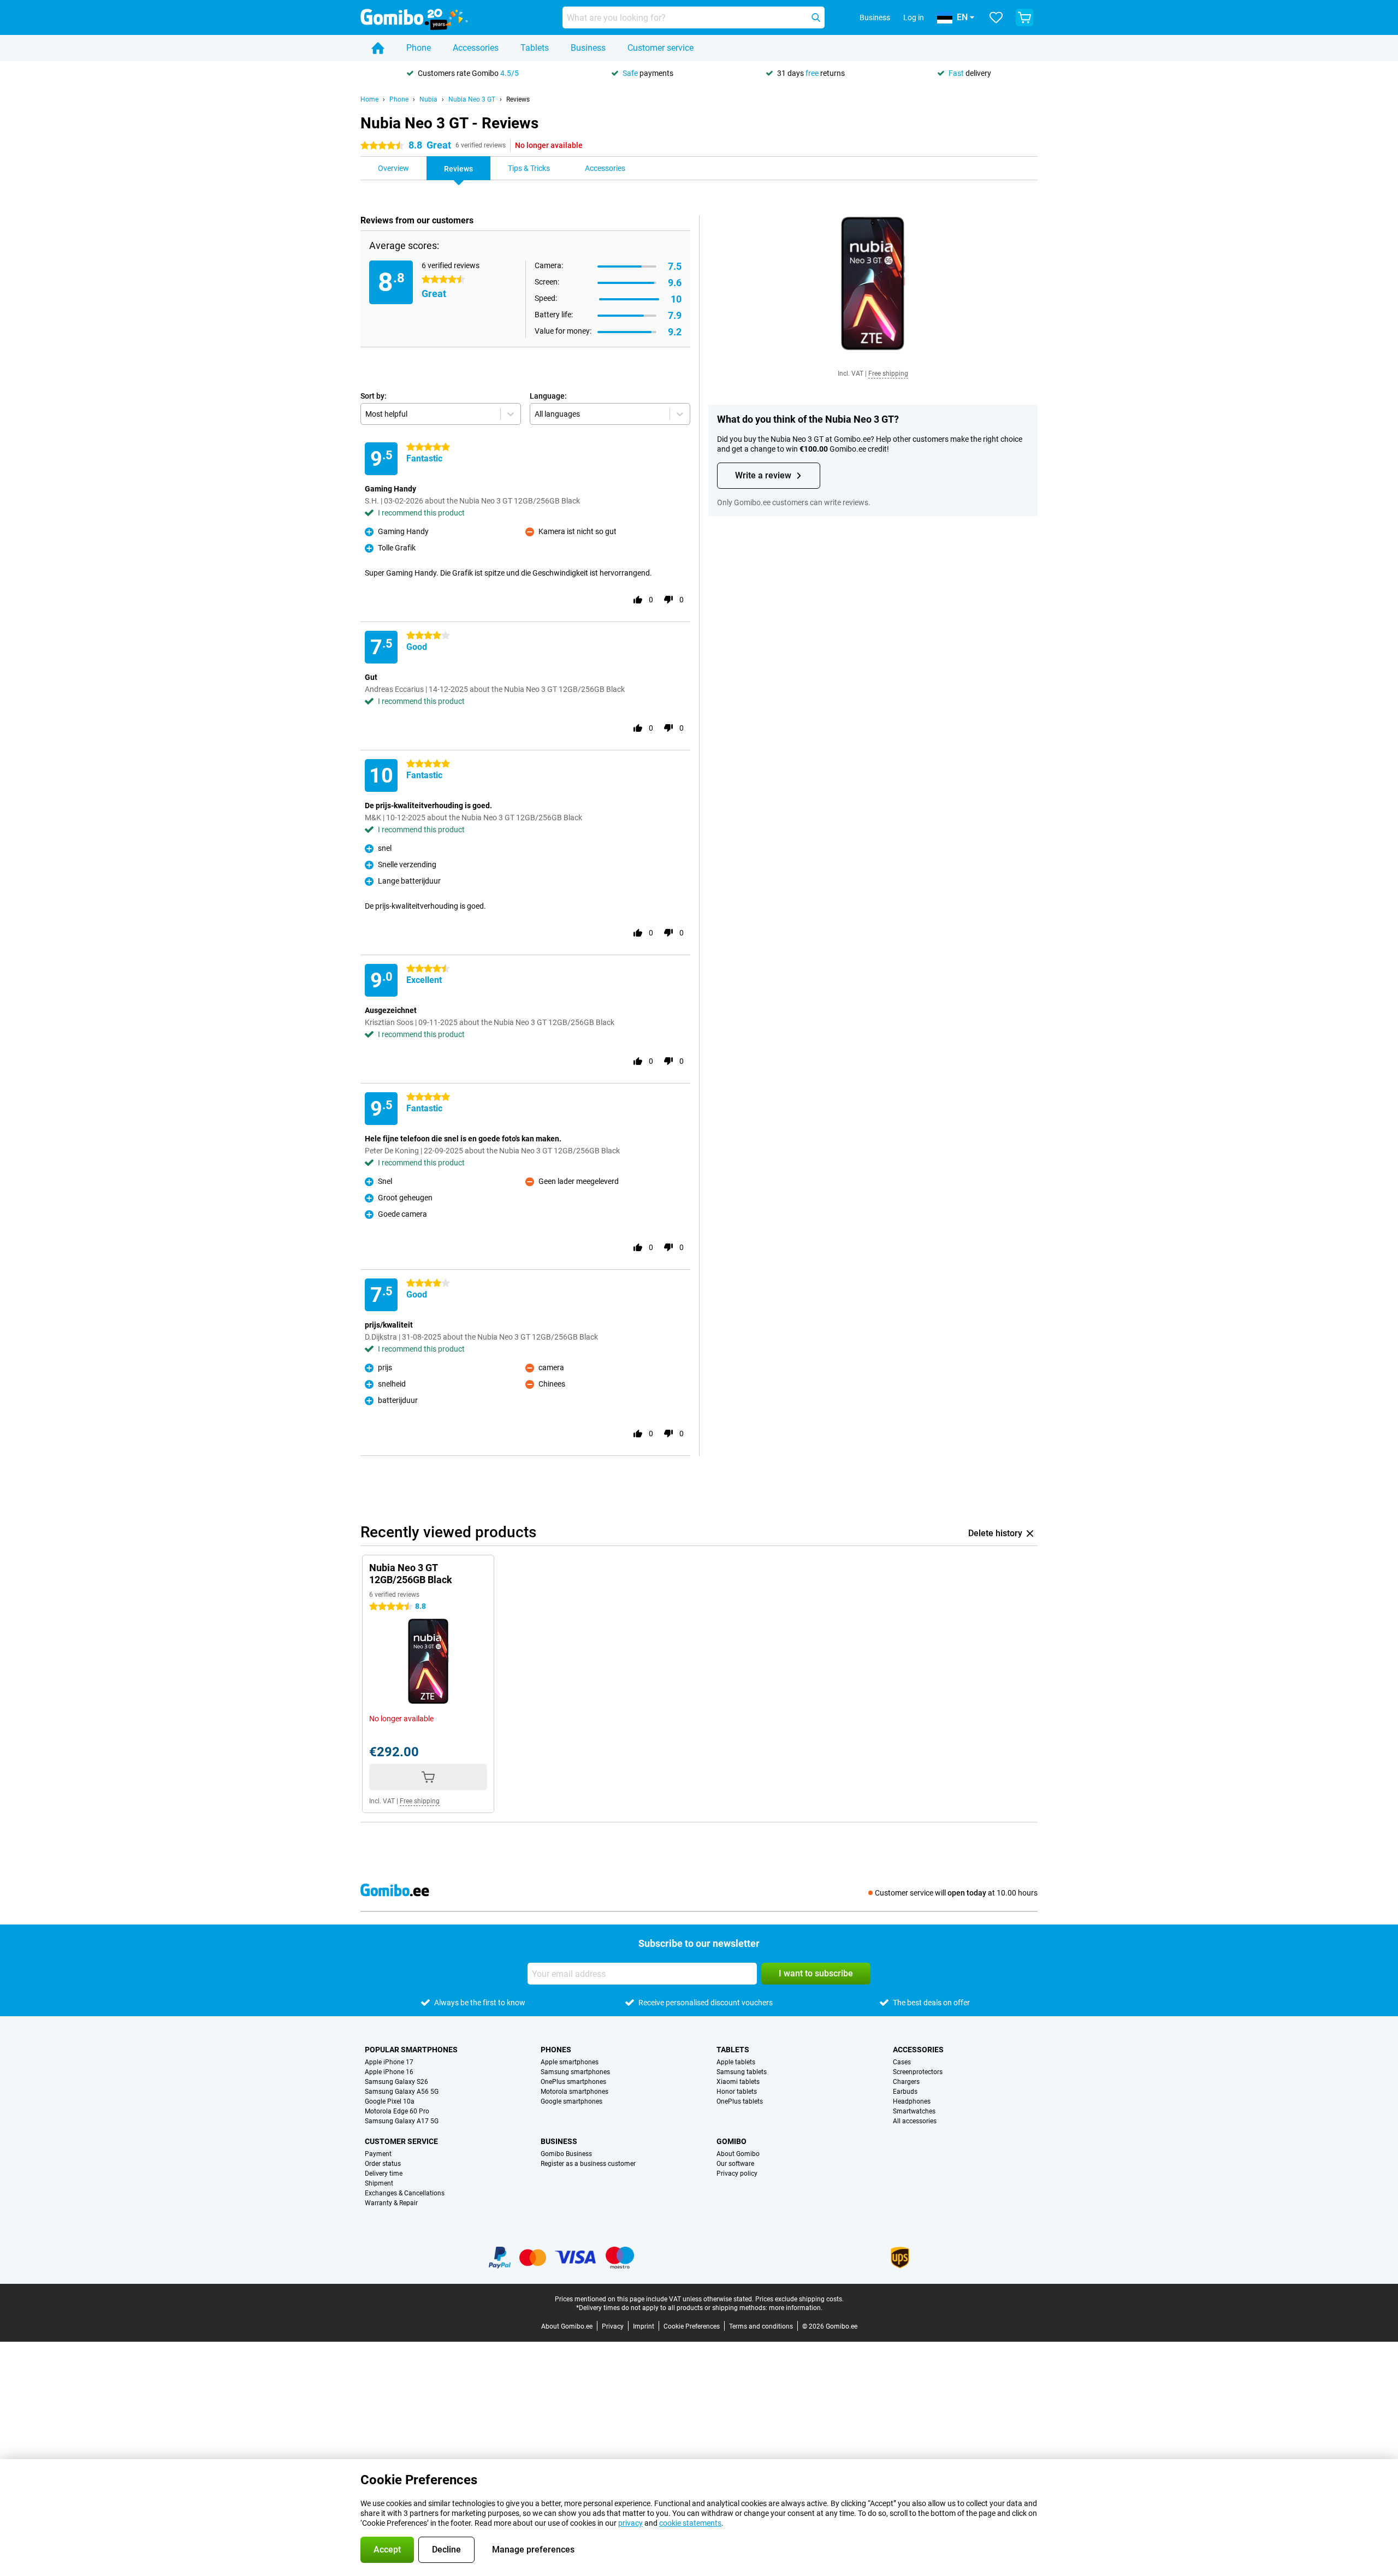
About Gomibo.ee (567, 2326)
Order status (383, 2164)
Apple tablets (736, 2062)
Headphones (912, 2101)
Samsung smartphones (575, 2072)
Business (588, 48)
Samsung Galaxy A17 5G (402, 2121)
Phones (556, 2050)
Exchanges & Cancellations (405, 2193)
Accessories (476, 48)
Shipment (379, 2183)
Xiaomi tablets (738, 2082)
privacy (630, 2523)
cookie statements (690, 2523)
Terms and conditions (761, 2326)
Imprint (644, 2326)
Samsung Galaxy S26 (396, 2082)
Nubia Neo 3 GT (472, 99)
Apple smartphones (570, 2062)
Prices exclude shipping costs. (799, 2299)
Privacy (613, 2326)
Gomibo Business (566, 2154)
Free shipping (888, 374)
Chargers (906, 2082)
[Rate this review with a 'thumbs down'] (668, 600)
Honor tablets (737, 2092)
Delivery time (384, 2174)
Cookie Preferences (692, 2326)
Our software (735, 2164)
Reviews (518, 99)
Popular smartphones (411, 2050)
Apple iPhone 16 (389, 2072)
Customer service (661, 48)
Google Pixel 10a (390, 2101)
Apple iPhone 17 (389, 2062)
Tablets (535, 48)
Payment (378, 2154)
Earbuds (905, 2092)
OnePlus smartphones (573, 2082)
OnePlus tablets (740, 2101)
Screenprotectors (918, 2072)
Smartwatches (914, 2111)
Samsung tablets (742, 2072)
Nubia (428, 99)
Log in (914, 17)
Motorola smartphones (574, 2092)
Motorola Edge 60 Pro (397, 2111)
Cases (902, 2062)
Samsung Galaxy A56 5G (402, 2092)
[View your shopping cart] (1024, 17)
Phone (419, 48)
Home (369, 99)
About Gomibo (738, 2154)
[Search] (816, 17)
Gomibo (731, 2141)
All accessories (915, 2121)
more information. (796, 2308)
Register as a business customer (588, 2164)
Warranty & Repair (391, 2203)
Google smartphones (571, 2101)
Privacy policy (737, 2174)
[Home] (378, 48)
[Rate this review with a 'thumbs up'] (638, 600)
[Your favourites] (996, 17)
